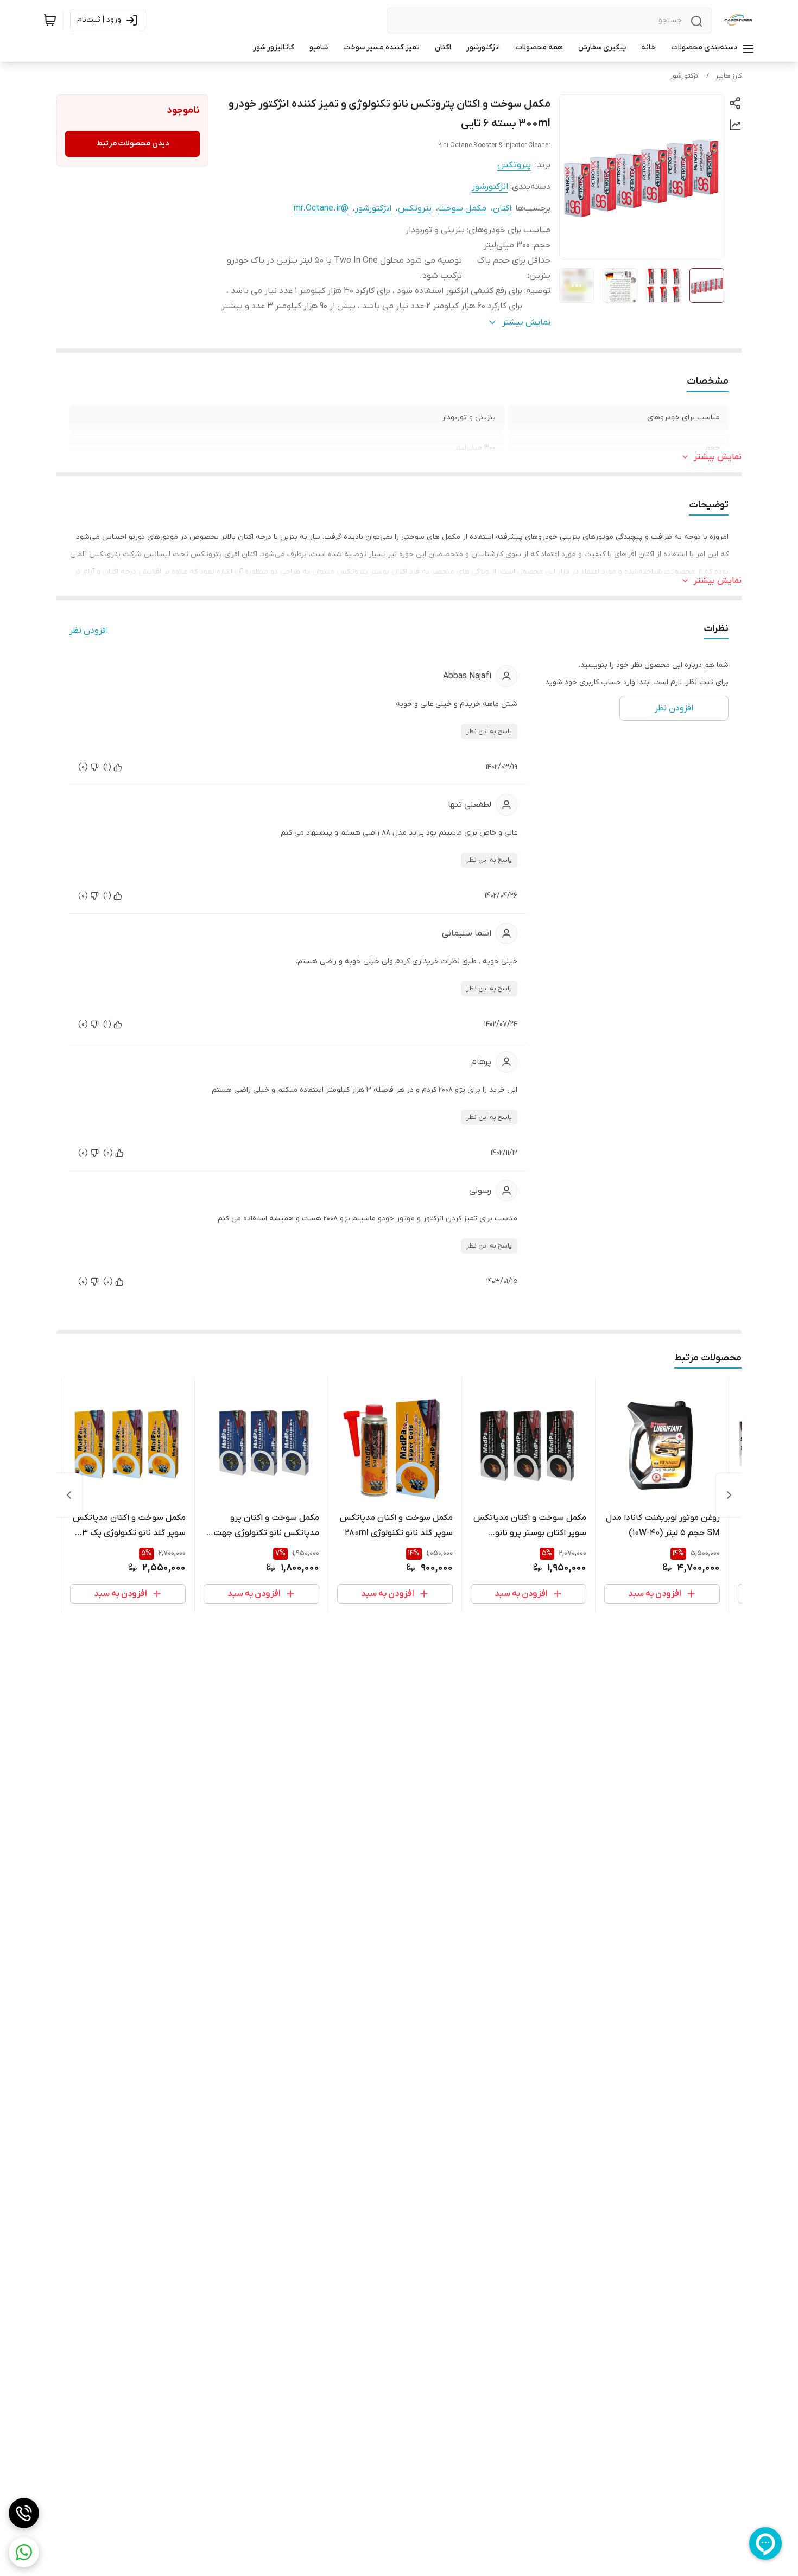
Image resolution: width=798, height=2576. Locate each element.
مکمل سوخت (462, 208)
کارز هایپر (729, 76)
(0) (83, 767)
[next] (69, 1495)
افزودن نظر (89, 631)
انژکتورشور (685, 76)
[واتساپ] (24, 2552)
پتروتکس (514, 165)
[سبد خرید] (50, 20)
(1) (107, 767)
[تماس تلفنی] (24, 2513)
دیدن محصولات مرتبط (133, 144)
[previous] (729, 1495)
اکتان (502, 208)
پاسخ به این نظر (489, 732)
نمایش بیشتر (718, 457)
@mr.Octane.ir (321, 208)
